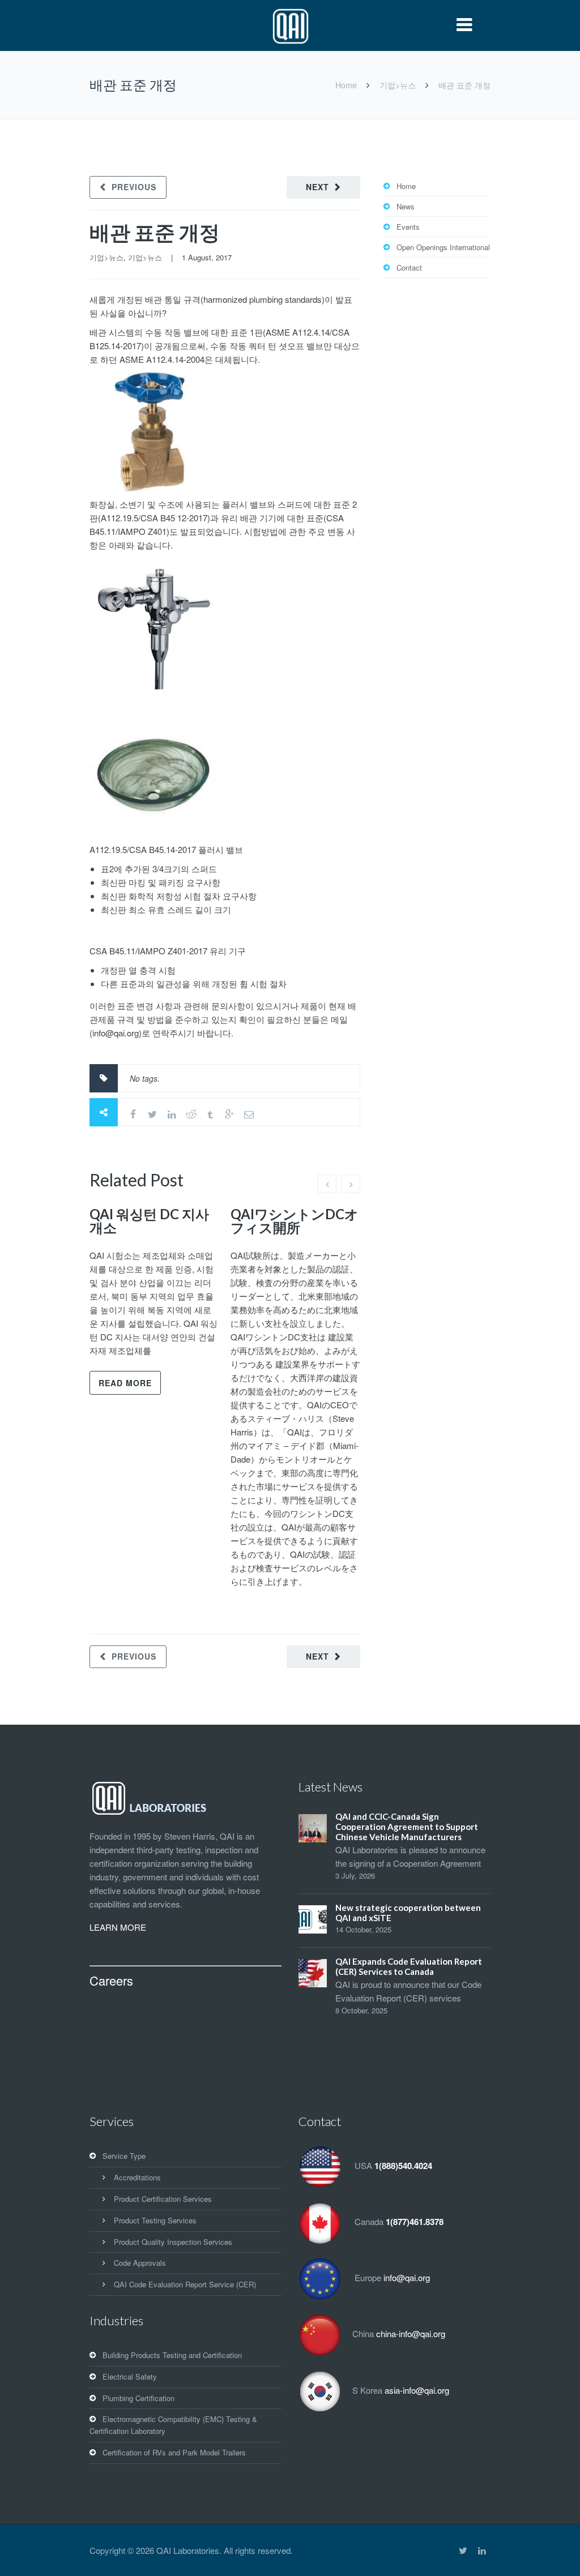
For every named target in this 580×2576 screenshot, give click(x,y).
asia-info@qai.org (417, 2390)
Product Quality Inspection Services (173, 2242)
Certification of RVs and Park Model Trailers (174, 2452)
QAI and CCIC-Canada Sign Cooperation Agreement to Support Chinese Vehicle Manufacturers (407, 1827)
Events (408, 227)
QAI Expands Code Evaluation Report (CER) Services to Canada (409, 1966)
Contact (409, 267)
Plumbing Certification (138, 2398)
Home (346, 85)
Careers (111, 1980)
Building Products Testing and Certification (172, 2355)
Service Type (124, 2156)
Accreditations (137, 2177)
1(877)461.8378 (415, 2222)
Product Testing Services (155, 2220)
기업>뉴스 (398, 85)
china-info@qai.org (411, 2334)
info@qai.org (407, 2278)
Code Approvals (140, 2263)
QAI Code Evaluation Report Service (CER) (185, 2284)
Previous (134, 187)
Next (317, 187)
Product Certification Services (163, 2199)
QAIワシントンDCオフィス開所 (295, 1221)
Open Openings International (443, 247)
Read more (125, 1383)
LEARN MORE (118, 1927)
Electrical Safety (130, 2376)
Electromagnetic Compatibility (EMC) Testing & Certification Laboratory (173, 2425)
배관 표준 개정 (155, 232)
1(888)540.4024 (403, 2166)
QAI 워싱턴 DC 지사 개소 (149, 1221)
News (406, 206)
